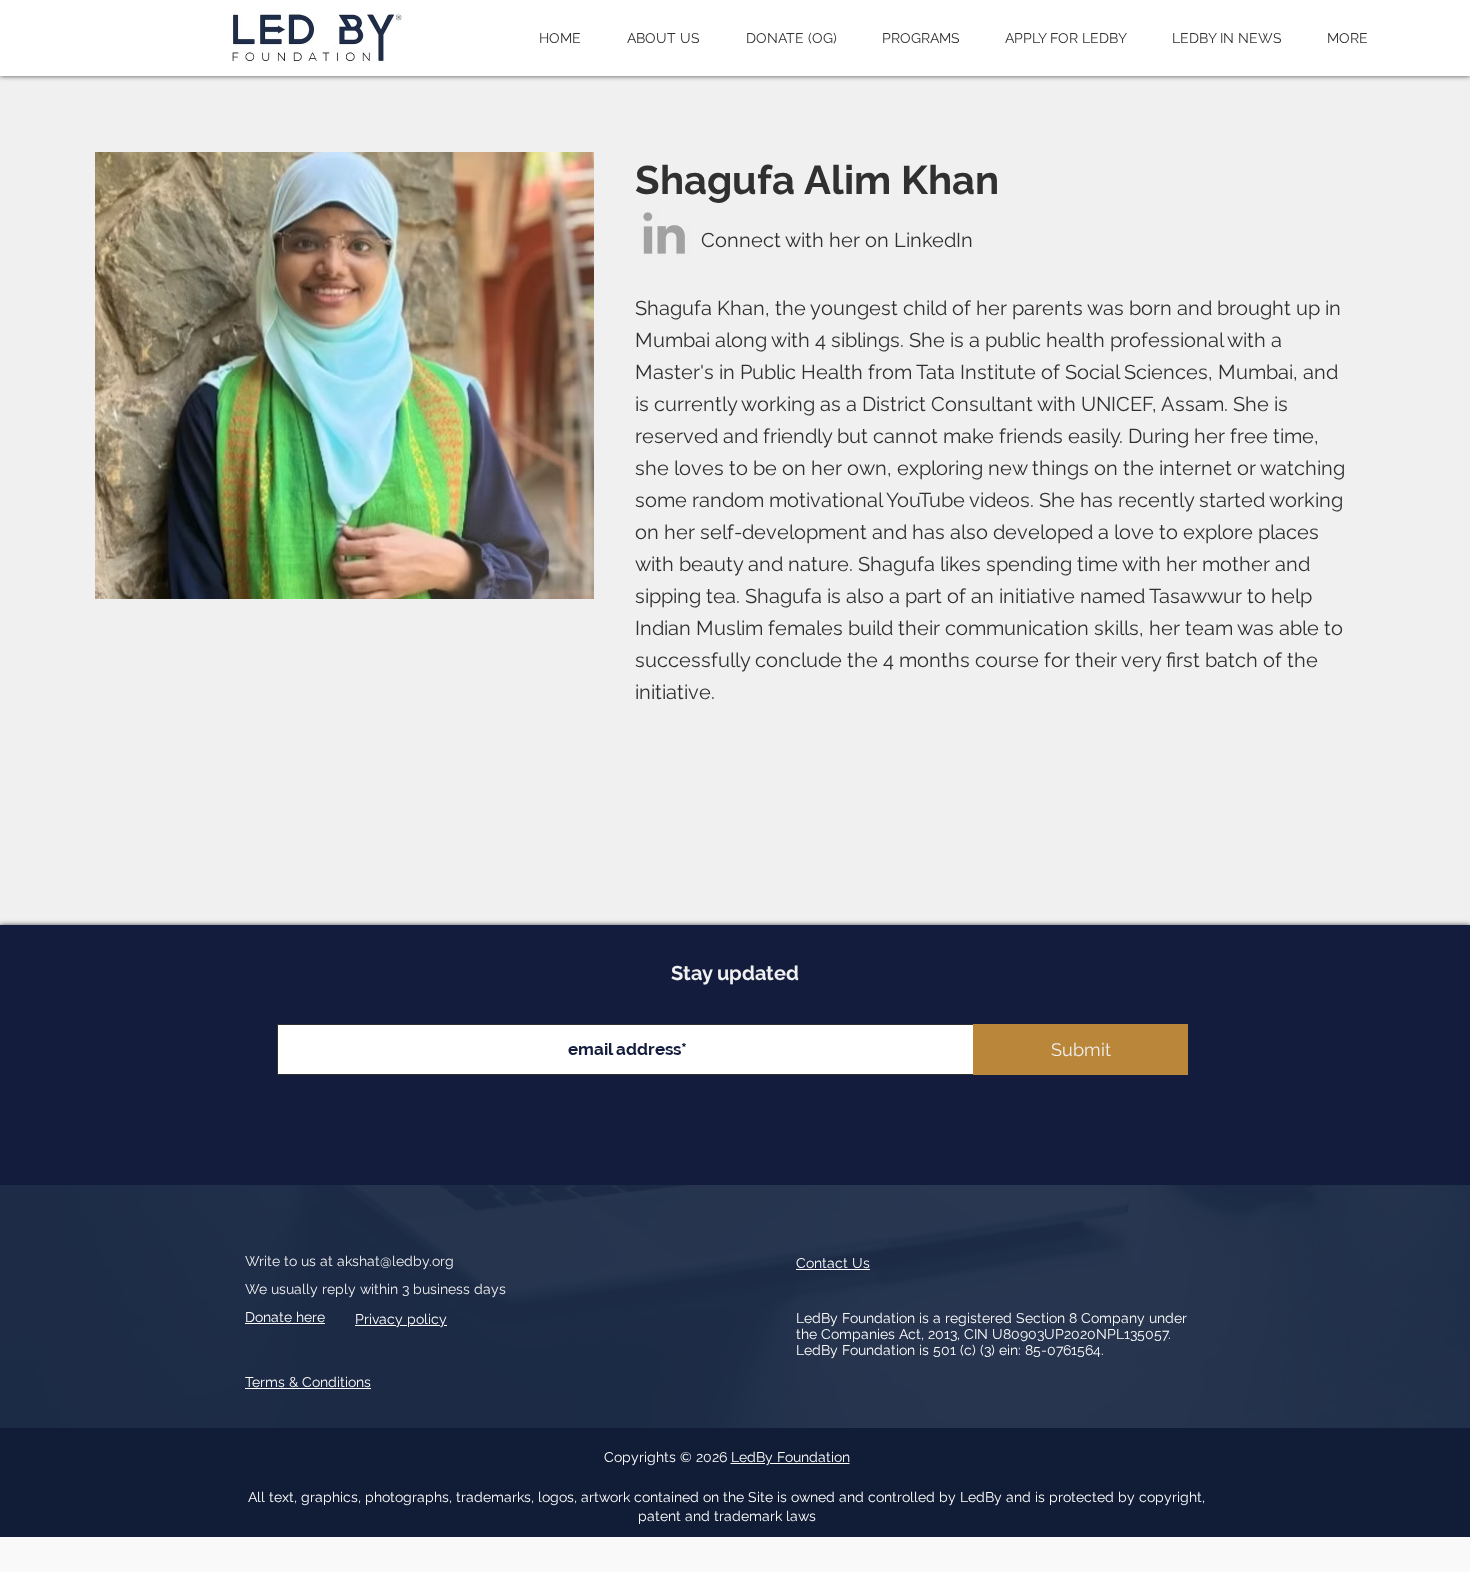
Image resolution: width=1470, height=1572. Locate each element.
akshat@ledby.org (395, 1261)
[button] (663, 38)
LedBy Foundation (790, 1457)
